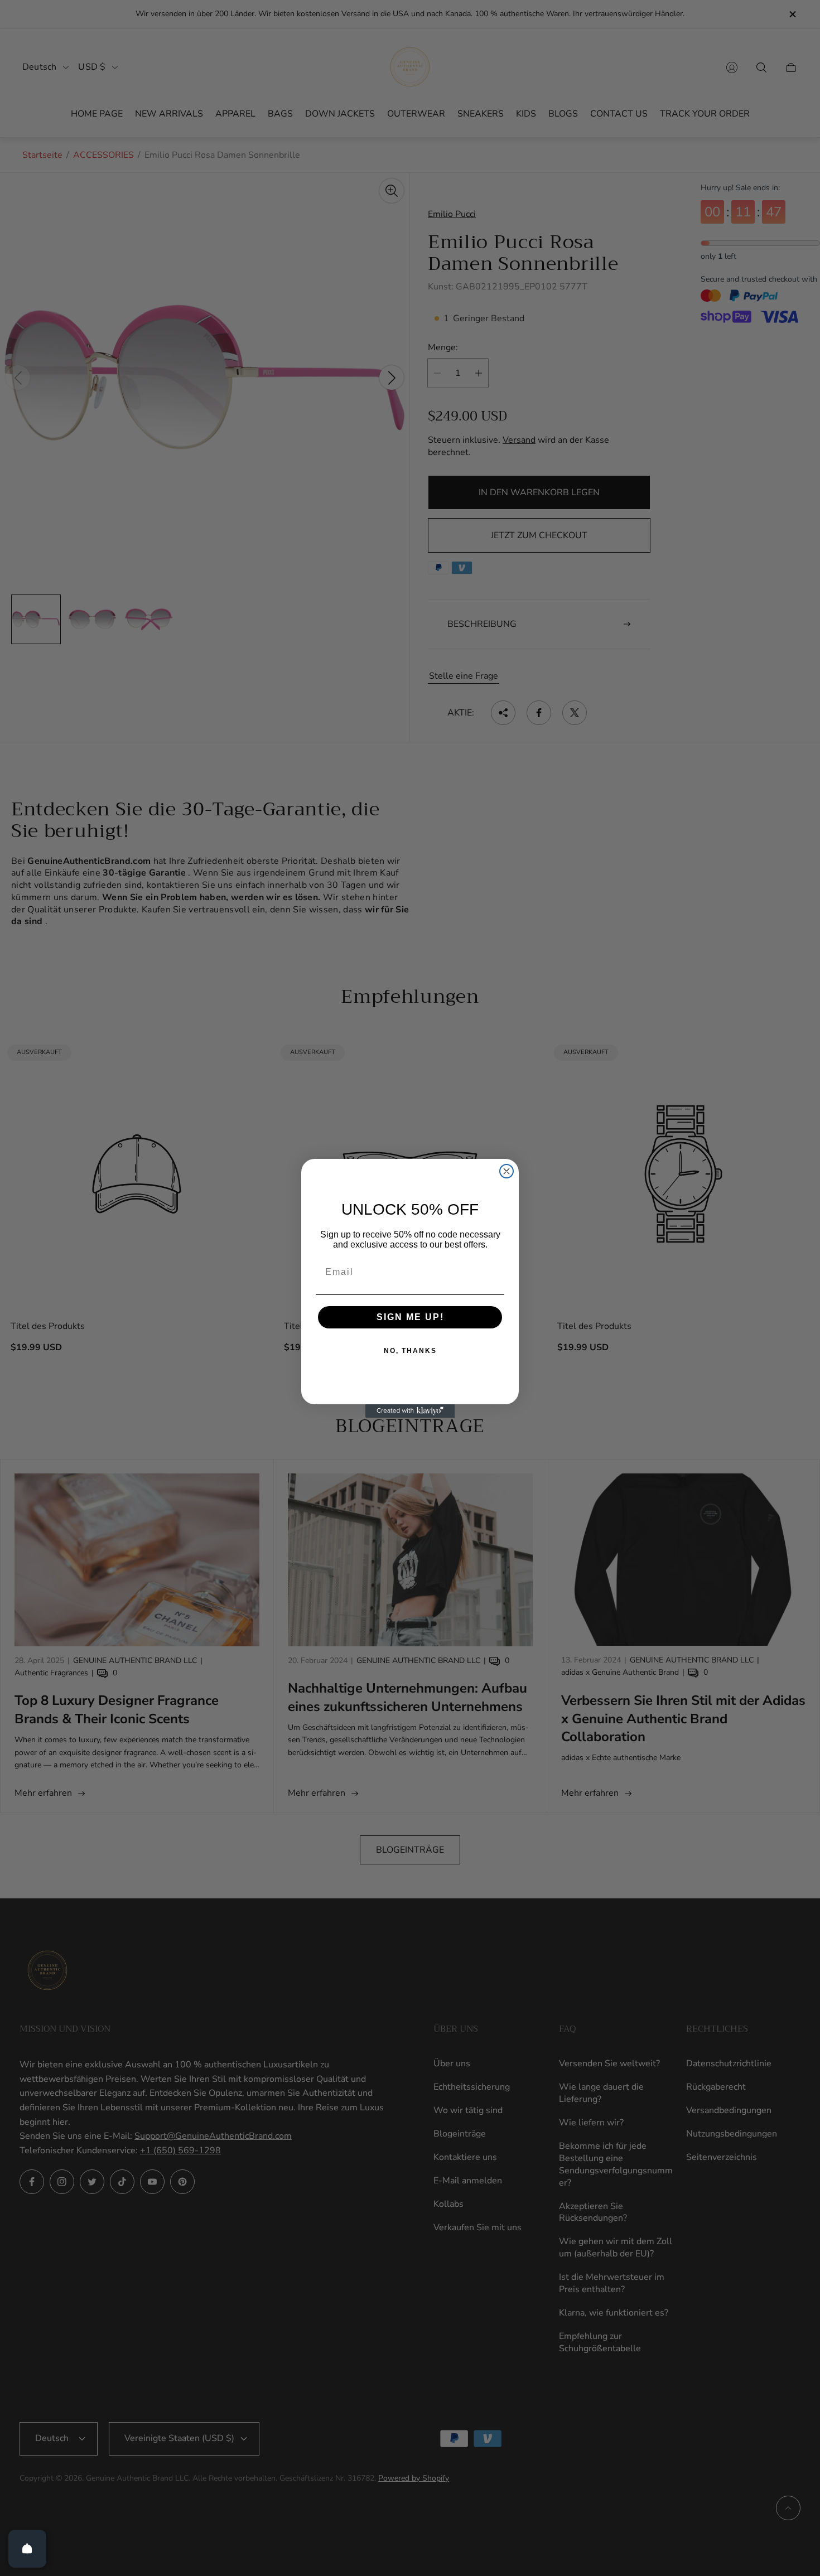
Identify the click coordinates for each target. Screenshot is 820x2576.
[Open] (27, 2549)
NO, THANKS (410, 1351)
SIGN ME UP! (410, 1317)
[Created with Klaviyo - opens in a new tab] (410, 1411)
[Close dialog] (507, 1171)
